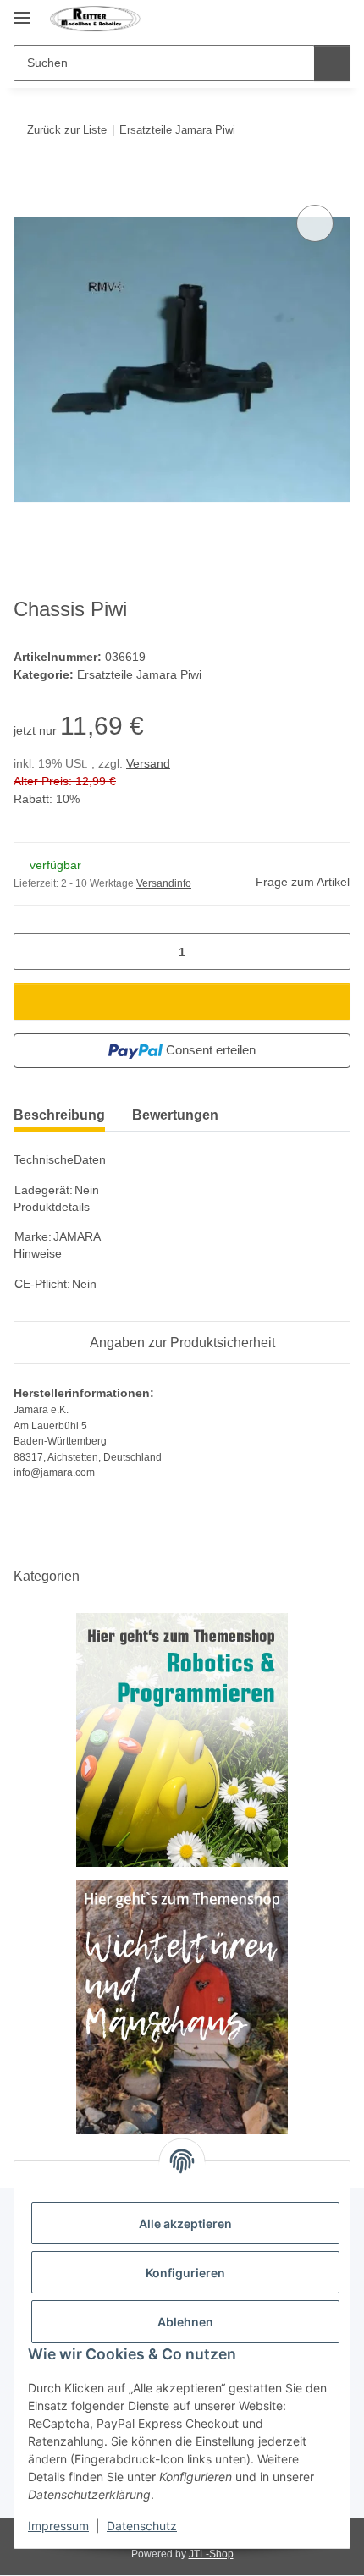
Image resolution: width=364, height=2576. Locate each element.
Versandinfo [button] (164, 883)
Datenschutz (142, 2526)
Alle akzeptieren (185, 2224)
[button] (306, 19)
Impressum (58, 2526)
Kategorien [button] (47, 1576)
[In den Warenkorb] (27, 182)
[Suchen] (332, 63)
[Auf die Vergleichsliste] (315, 223)
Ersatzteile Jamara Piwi (139, 674)
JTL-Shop (211, 2554)
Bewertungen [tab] (175, 1115)
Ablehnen (185, 2322)
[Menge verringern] (33, 952)
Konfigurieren (185, 2273)
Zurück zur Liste (67, 130)
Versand (148, 763)
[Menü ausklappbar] (22, 11)
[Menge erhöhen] (331, 952)
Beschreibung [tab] (59, 1115)
